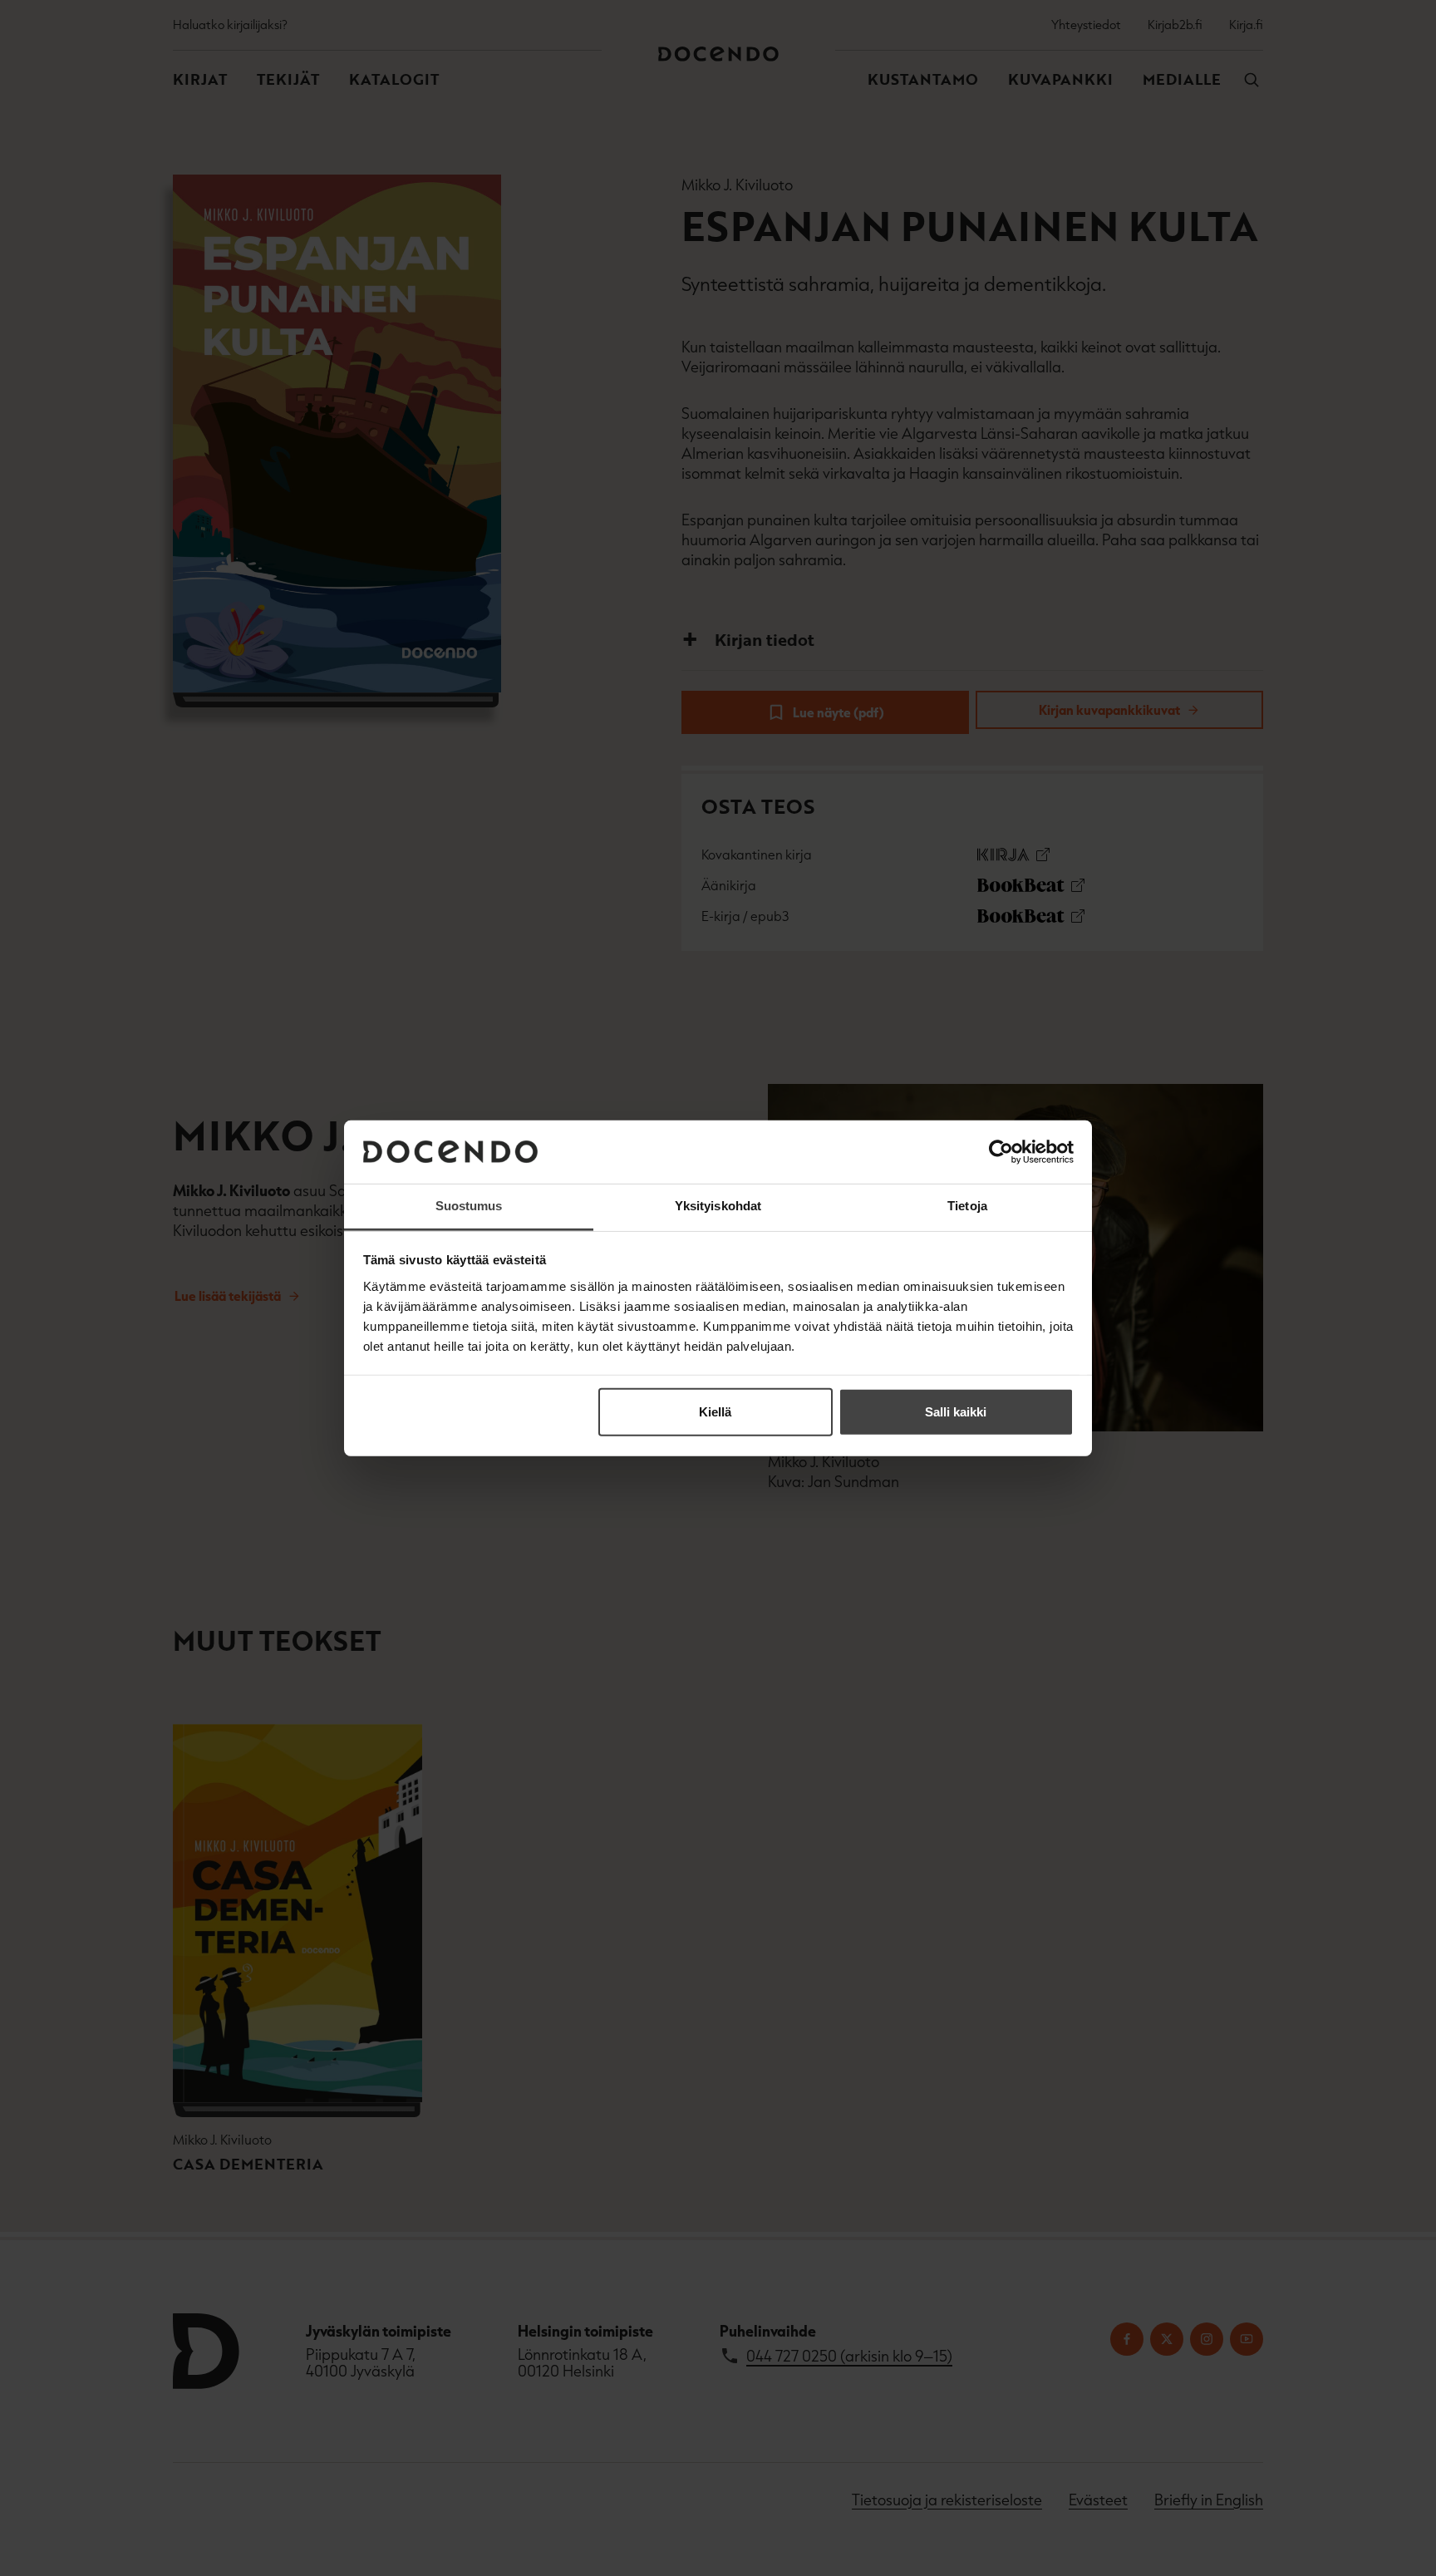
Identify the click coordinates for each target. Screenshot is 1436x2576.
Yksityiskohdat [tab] (718, 1206)
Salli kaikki (956, 1412)
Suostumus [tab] (469, 1206)
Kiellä (715, 1412)
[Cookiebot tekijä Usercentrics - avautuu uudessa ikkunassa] (1001, 1152)
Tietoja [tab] (967, 1206)
